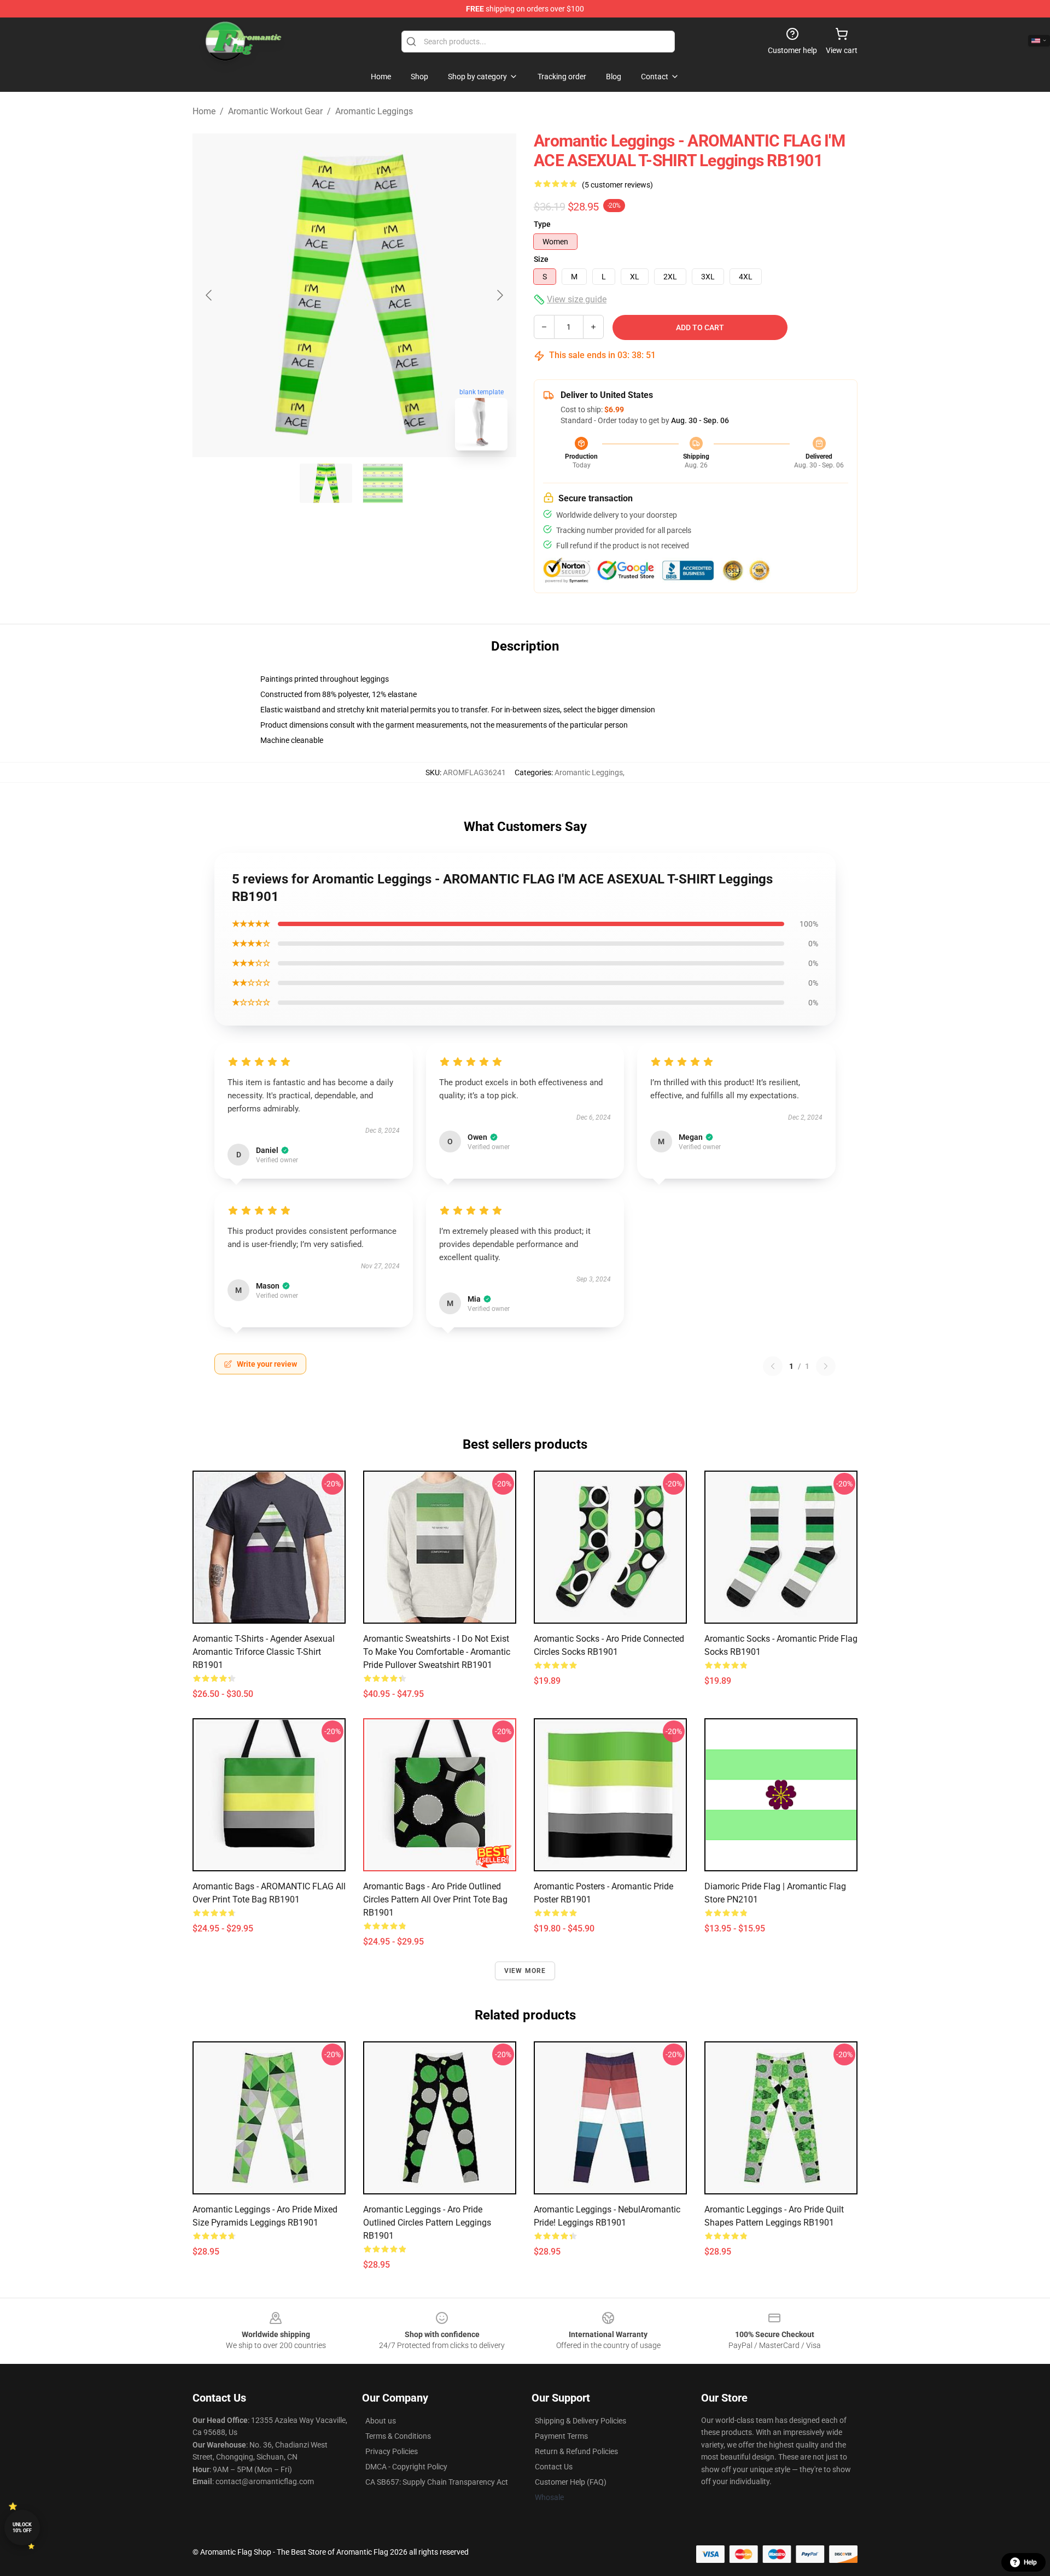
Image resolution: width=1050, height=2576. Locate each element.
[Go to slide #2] (383, 483)
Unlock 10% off (22, 2528)
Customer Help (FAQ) (571, 2482)
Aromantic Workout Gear (275, 111)
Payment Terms (561, 2436)
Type (542, 224)
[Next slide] (499, 295)
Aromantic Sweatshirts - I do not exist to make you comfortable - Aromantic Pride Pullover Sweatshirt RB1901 (437, 1652)
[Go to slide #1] (326, 483)
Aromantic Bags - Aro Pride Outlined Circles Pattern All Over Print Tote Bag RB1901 (435, 1899)
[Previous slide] (209, 295)
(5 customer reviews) (617, 185)
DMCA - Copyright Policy (406, 2467)
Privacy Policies (392, 2451)
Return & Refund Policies (576, 2451)
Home (204, 111)
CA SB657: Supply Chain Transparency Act (437, 2482)
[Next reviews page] (826, 1366)
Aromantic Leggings (374, 111)
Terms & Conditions (398, 2436)
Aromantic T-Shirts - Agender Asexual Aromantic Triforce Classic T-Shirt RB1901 (264, 1652)
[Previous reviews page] (773, 1366)
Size (541, 259)
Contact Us (554, 2467)
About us (381, 2421)
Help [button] (1030, 2562)
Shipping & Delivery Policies (581, 2421)
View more (525, 1971)
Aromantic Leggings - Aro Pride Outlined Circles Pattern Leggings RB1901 (427, 2223)
